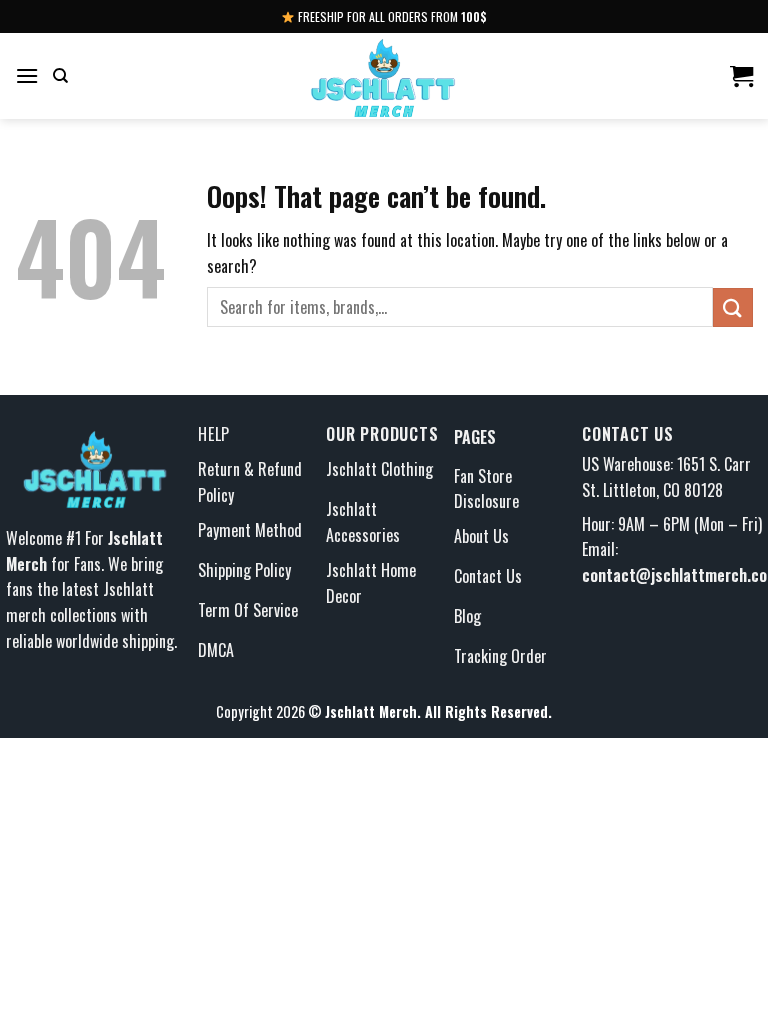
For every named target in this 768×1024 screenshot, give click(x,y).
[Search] (60, 76)
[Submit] (733, 307)
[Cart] (741, 76)
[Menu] (27, 75)
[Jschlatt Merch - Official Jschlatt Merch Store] (384, 76)
